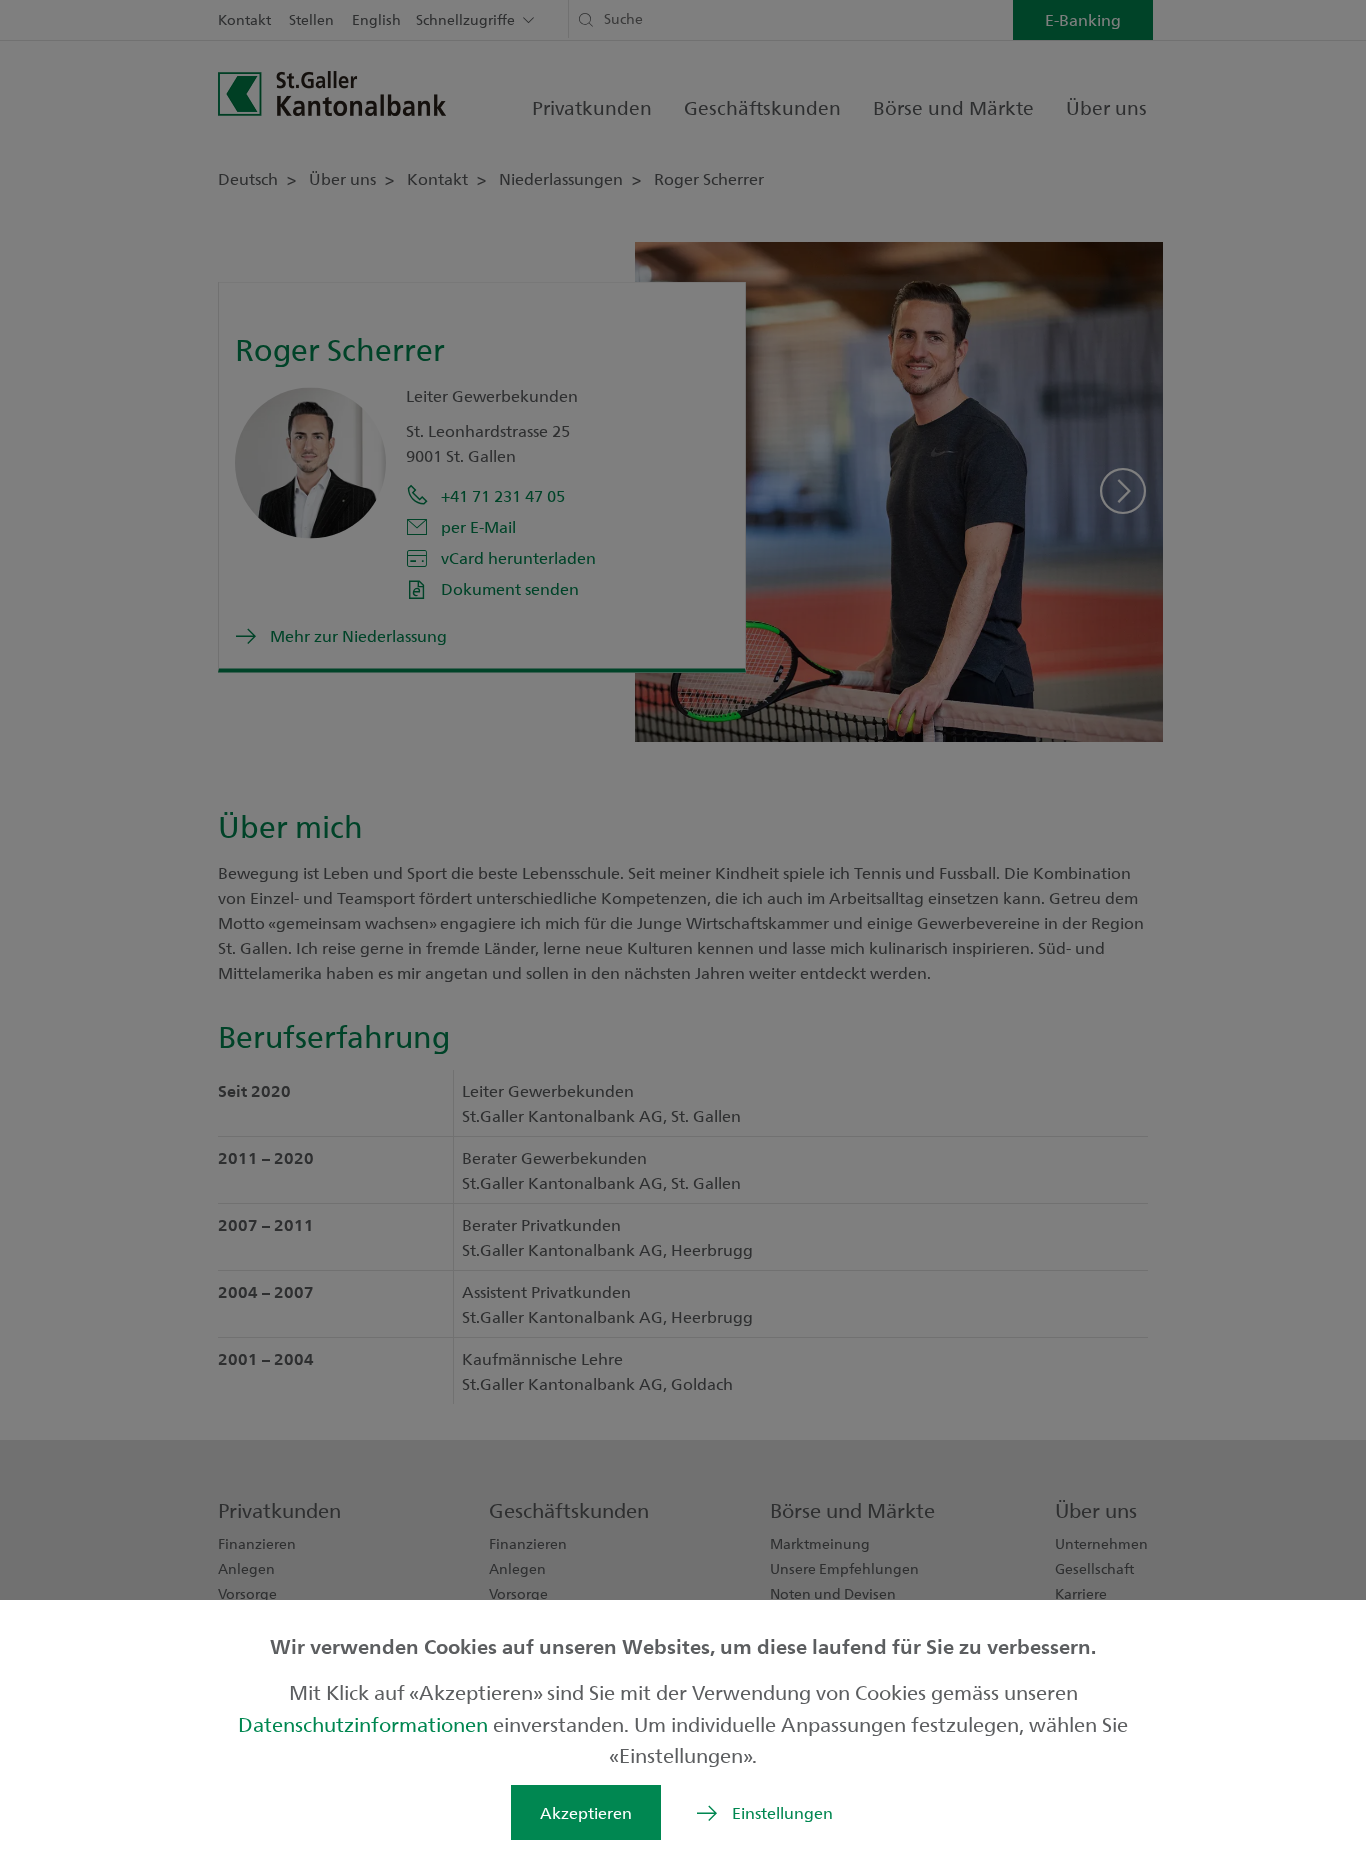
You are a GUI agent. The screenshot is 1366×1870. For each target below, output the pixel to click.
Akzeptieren (586, 1812)
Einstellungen (782, 1812)
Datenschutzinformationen (365, 1723)
